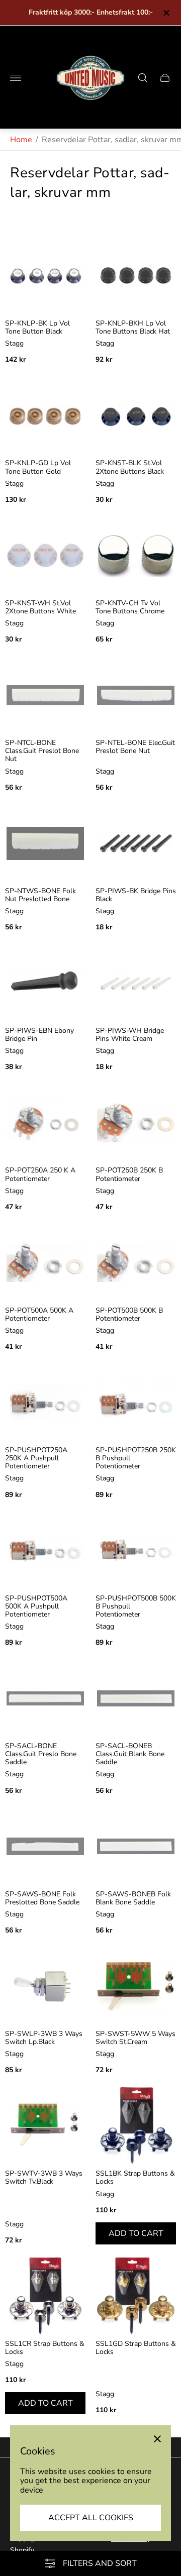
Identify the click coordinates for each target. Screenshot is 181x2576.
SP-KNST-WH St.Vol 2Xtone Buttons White (40, 607)
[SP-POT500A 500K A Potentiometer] (45, 1263)
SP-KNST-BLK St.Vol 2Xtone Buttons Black (130, 467)
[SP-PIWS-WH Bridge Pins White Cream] (136, 983)
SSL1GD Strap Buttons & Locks (136, 2348)
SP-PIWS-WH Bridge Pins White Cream (130, 1035)
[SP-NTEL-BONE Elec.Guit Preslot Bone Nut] (136, 695)
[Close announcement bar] (166, 13)
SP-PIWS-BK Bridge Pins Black (136, 895)
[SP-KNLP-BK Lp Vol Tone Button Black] (45, 276)
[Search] (143, 78)
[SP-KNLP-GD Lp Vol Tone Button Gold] (45, 415)
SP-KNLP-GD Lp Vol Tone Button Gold (38, 467)
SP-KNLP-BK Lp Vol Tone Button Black (37, 328)
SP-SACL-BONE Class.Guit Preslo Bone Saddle (41, 1754)
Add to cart (136, 2233)
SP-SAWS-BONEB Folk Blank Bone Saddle (133, 1898)
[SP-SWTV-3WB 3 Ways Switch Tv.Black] (45, 2126)
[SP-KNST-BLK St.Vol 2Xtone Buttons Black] (136, 415)
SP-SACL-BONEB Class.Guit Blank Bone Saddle (130, 1754)
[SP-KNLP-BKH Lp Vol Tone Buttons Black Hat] (136, 276)
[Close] (157, 2439)
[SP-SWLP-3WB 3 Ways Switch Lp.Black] (45, 1986)
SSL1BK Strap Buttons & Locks (135, 2178)
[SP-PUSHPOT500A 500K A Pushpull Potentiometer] (45, 1551)
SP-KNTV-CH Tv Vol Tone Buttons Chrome (130, 607)
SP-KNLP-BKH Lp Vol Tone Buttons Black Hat (133, 328)
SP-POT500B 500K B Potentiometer (129, 1315)
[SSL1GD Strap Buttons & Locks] (136, 2296)
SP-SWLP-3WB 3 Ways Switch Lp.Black (44, 2038)
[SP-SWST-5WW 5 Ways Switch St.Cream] (136, 1986)
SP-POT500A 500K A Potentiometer (39, 1315)
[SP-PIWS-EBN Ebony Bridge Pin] (45, 983)
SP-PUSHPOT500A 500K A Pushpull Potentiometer (36, 1606)
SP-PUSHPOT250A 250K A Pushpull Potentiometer (36, 1458)
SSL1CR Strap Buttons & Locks (45, 2348)
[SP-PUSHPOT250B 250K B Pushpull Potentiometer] (136, 1403)
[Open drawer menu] (16, 78)
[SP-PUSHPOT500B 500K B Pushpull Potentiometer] (136, 1551)
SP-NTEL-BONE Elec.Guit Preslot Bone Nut (135, 747)
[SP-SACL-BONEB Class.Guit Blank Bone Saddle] (136, 1698)
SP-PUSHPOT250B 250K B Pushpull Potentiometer (136, 1458)
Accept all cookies (91, 2518)
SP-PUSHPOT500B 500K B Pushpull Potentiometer (136, 1606)
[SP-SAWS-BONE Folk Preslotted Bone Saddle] (45, 1847)
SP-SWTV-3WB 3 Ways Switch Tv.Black (44, 2178)
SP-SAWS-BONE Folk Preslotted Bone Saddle (42, 1898)
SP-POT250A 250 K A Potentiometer (40, 1174)
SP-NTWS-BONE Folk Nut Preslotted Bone (40, 895)
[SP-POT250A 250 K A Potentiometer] (45, 1123)
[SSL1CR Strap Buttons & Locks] (45, 2296)
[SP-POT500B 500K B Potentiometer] (136, 1263)
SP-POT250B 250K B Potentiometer (129, 1174)
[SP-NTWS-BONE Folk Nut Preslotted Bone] (45, 843)
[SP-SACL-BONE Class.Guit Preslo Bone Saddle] (45, 1698)
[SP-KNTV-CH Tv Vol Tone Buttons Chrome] (136, 556)
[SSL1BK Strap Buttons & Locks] (136, 2126)
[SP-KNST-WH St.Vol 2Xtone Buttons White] (45, 556)
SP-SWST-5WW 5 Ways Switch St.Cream (135, 2038)
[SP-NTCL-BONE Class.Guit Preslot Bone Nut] (45, 695)
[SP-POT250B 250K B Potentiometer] (136, 1123)
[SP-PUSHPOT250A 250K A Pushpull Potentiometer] (45, 1403)
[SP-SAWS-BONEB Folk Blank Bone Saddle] (136, 1847)
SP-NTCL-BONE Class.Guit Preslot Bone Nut (42, 751)
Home (21, 140)
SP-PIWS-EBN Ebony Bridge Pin (39, 1035)
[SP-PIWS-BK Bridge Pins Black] (136, 843)
